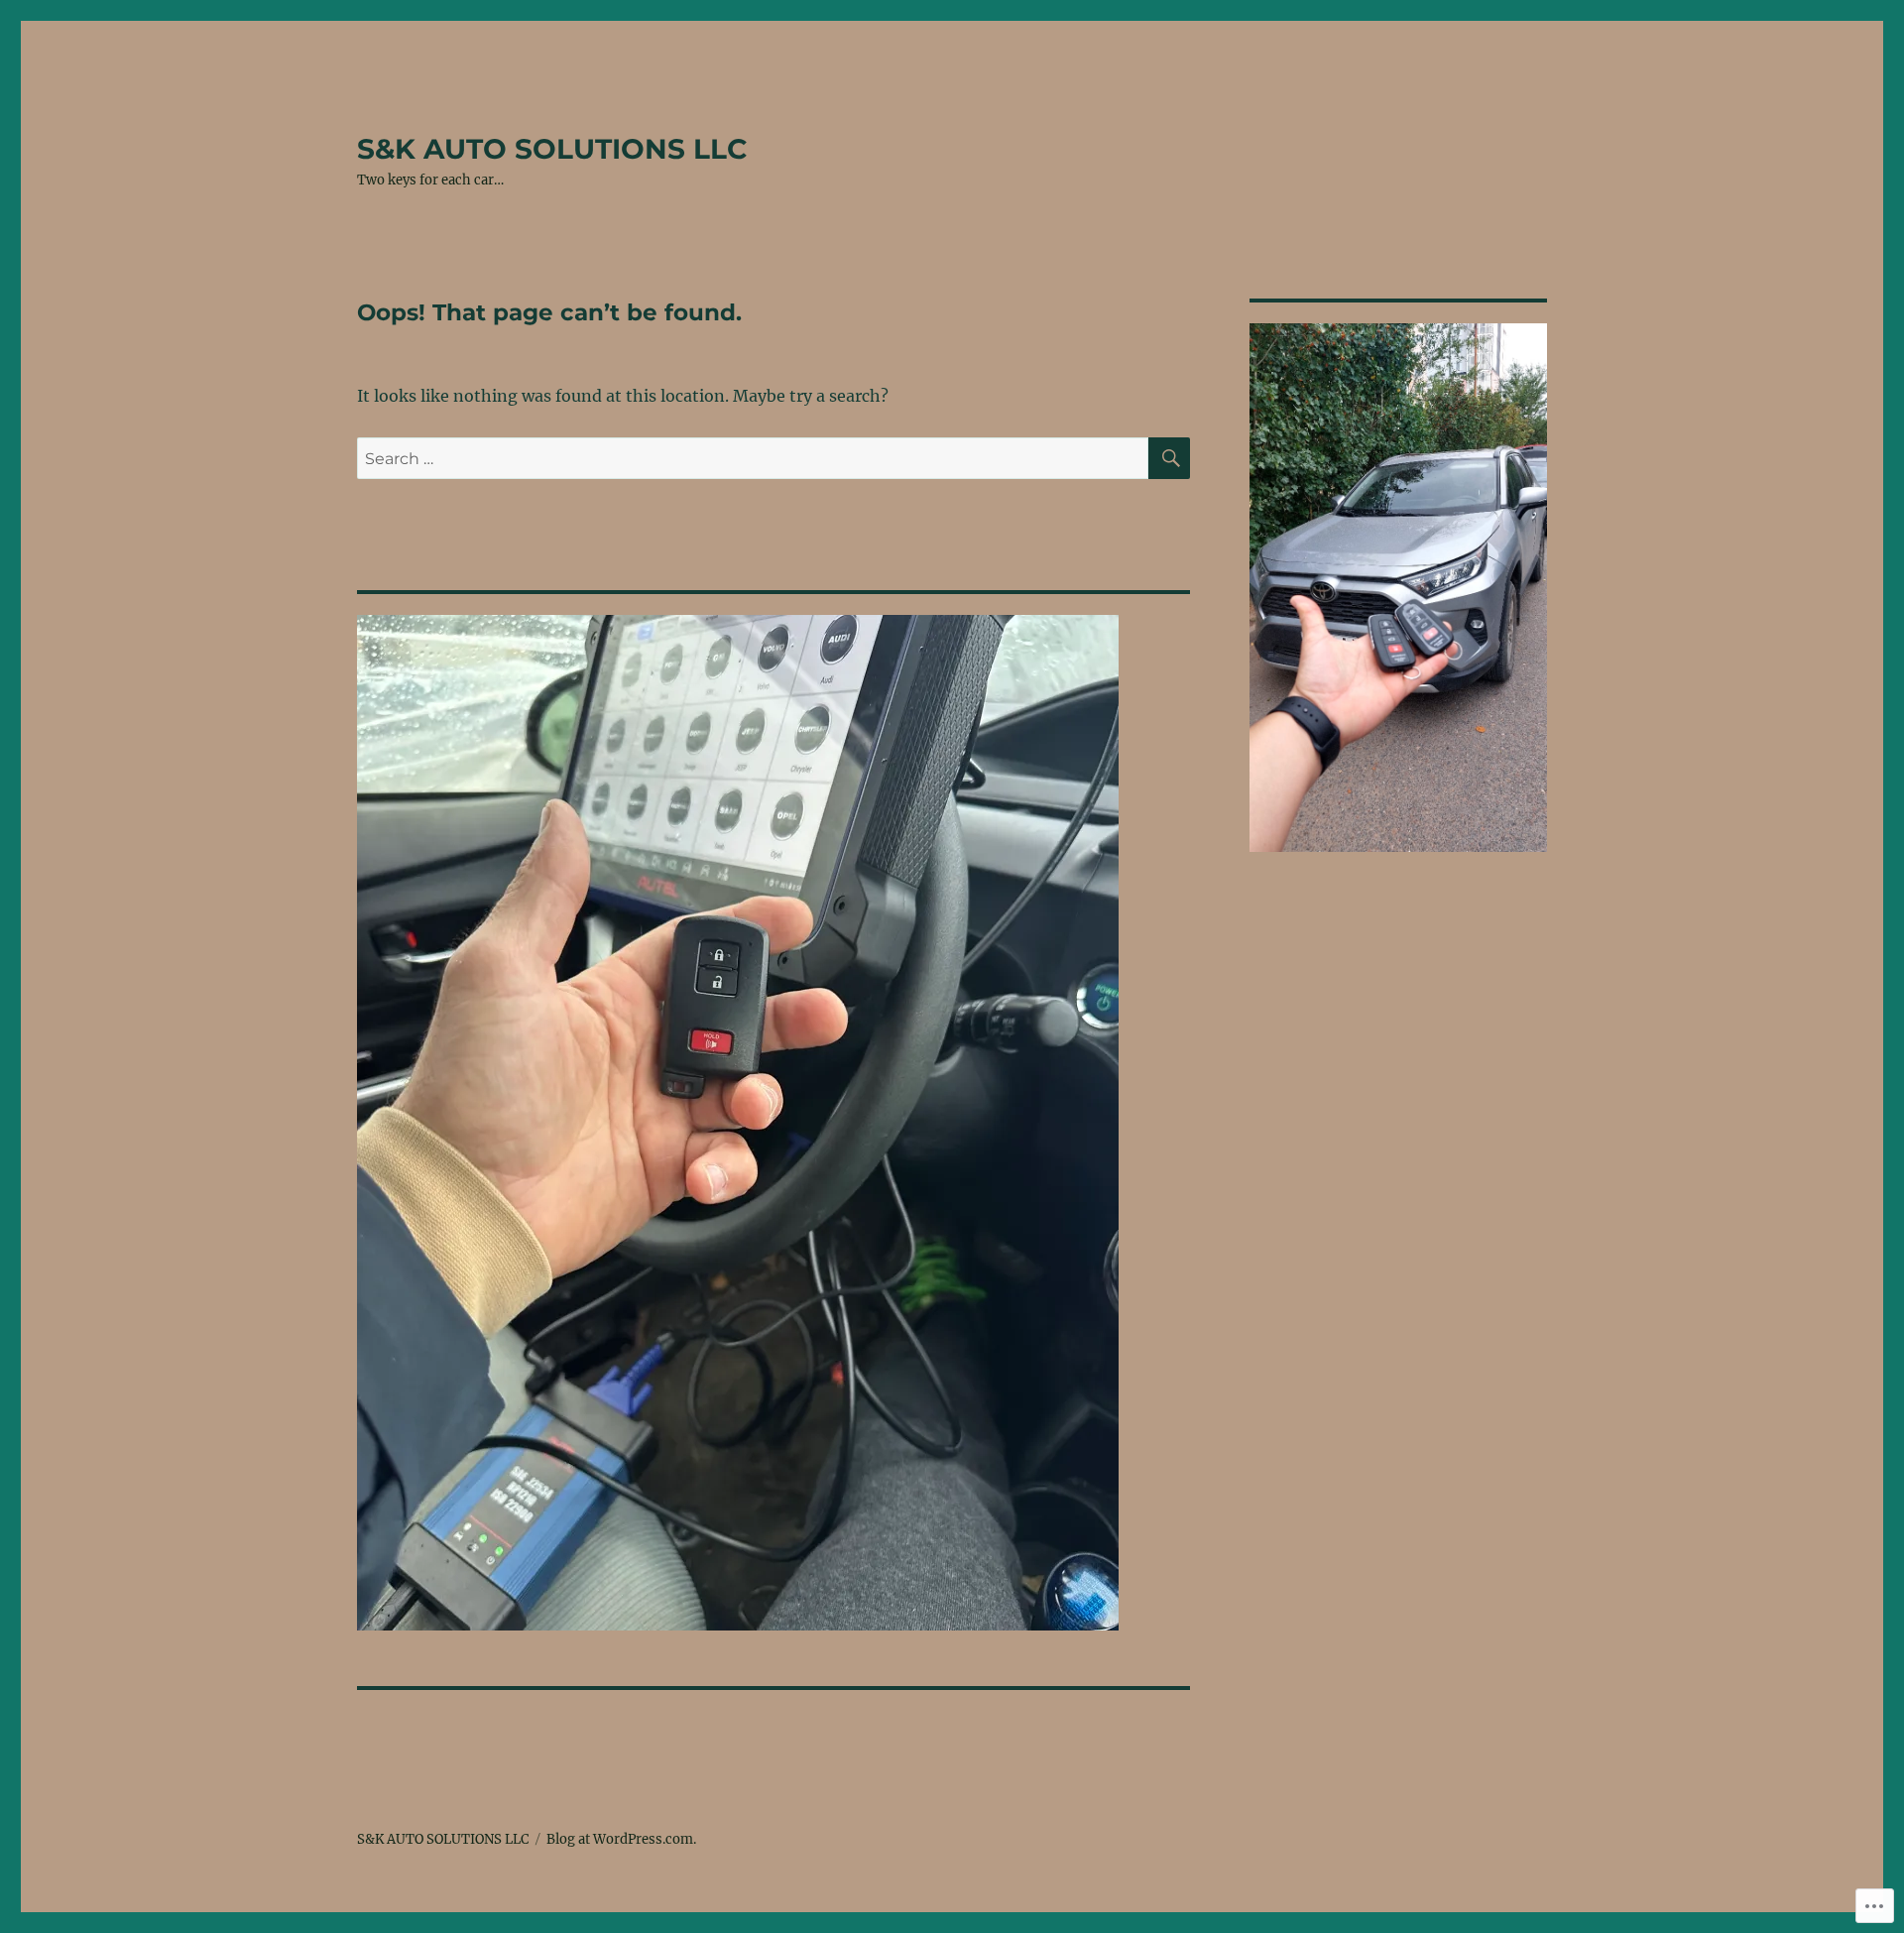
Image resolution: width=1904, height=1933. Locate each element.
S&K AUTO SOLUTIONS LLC (552, 149)
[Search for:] (753, 458)
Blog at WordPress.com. (621, 1839)
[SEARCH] (1169, 458)
